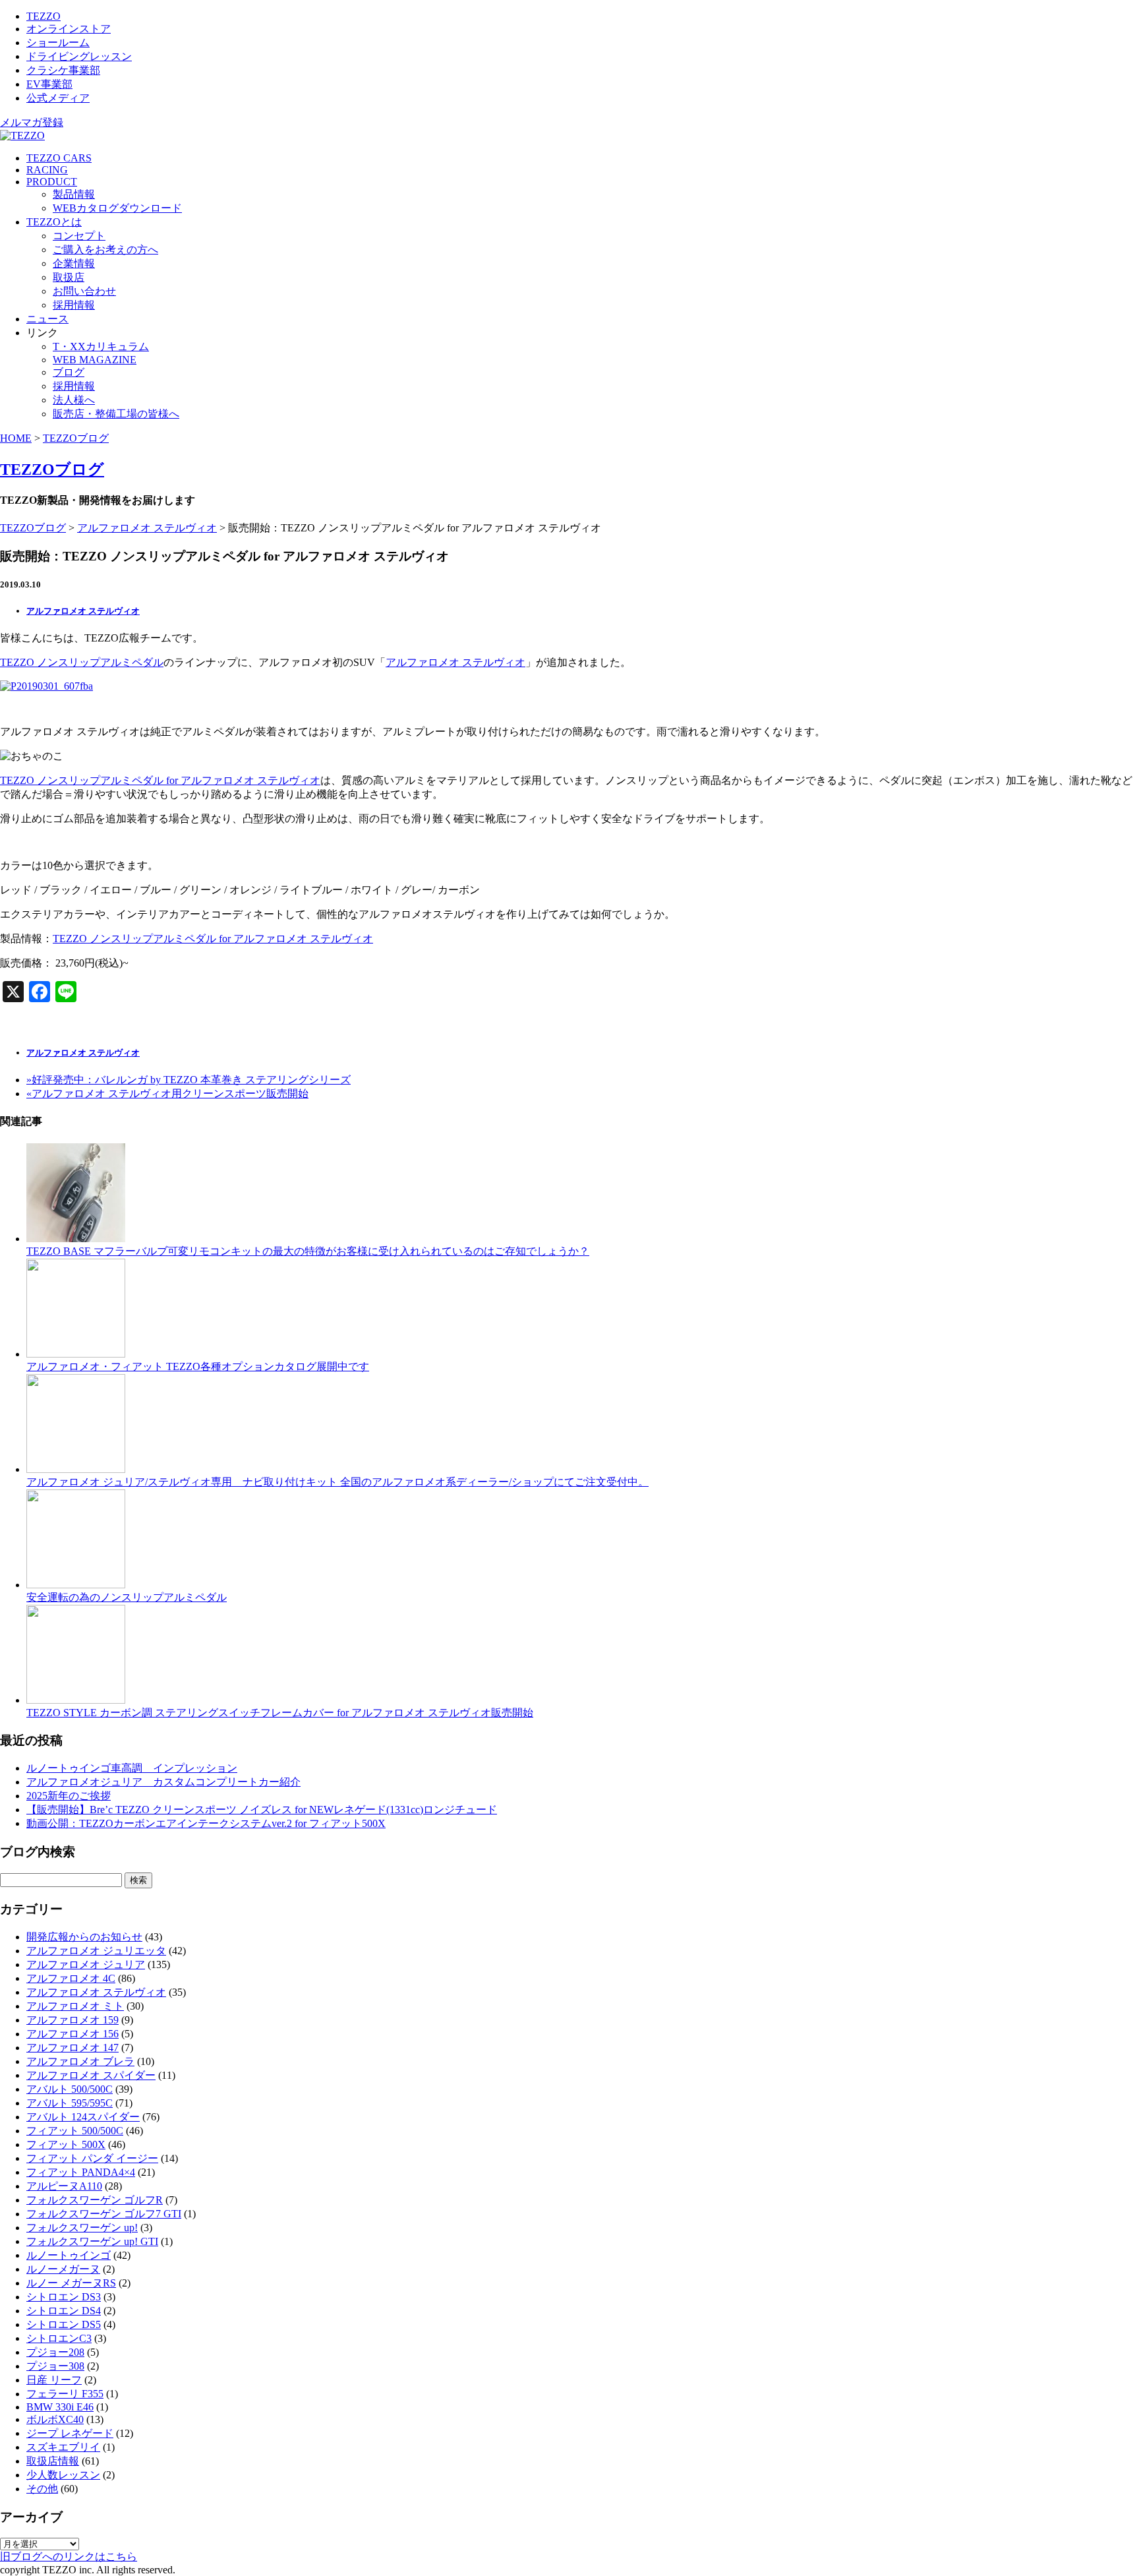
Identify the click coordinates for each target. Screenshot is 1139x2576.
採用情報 (74, 305)
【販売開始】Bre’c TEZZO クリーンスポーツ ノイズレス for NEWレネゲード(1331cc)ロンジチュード (262, 1810)
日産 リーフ (54, 2380)
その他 (42, 2489)
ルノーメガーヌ (63, 2269)
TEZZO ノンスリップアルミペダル (82, 662)
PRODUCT (52, 182)
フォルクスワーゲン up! (82, 2228)
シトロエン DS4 (64, 2311)
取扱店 (69, 277)
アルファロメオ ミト (75, 2006)
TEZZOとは (54, 222)
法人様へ (74, 400)
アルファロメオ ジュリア (86, 1964)
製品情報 (74, 194)
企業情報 (74, 263)
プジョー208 (55, 2352)
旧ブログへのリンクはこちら (69, 2557)
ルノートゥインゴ (69, 2255)
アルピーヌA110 (64, 2186)
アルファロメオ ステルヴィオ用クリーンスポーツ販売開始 (167, 1093)
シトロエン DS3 (64, 2297)
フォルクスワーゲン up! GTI (92, 2241)
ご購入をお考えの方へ (105, 250)
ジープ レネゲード (70, 2433)
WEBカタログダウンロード (117, 208)
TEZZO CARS (59, 158)
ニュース (47, 319)
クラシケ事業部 (63, 70)
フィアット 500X (66, 2144)
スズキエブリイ (63, 2447)
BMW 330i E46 (60, 2407)
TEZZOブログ (76, 438)
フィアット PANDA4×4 (81, 2172)
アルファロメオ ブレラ (80, 2061)
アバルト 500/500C (70, 2089)
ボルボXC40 (55, 2419)
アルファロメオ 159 (73, 2020)
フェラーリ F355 (65, 2394)
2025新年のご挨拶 (69, 1796)
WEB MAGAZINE (95, 360)
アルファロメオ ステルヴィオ (147, 528)
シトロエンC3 (59, 2338)
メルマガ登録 (32, 122)
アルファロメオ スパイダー (91, 2075)
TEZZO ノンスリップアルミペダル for (90, 780)
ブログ (69, 372)
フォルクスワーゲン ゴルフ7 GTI (104, 2214)
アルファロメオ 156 (73, 2034)
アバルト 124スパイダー (83, 2117)
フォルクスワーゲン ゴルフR (95, 2200)
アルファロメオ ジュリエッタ (96, 1951)
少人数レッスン (63, 2475)
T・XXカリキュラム (101, 346)
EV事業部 (49, 84)
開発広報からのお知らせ (84, 1937)
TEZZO (44, 16)
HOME (16, 438)
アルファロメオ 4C (71, 1978)
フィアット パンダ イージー (92, 2158)
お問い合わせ (84, 291)
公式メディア (58, 98)
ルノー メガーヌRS (71, 2283)
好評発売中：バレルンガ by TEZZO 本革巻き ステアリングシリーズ (189, 1080)
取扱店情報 (53, 2461)
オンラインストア (69, 29)
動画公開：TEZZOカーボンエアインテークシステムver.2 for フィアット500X (206, 1823)
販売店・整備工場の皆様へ (116, 414)
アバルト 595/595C (70, 2103)
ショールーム (58, 43)
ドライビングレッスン (79, 56)
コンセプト (79, 236)
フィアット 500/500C (75, 2131)
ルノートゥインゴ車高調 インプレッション (132, 1768)
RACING (47, 170)
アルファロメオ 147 (73, 2048)
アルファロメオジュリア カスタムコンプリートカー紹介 (163, 1782)
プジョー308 (55, 2366)
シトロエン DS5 (64, 2324)
